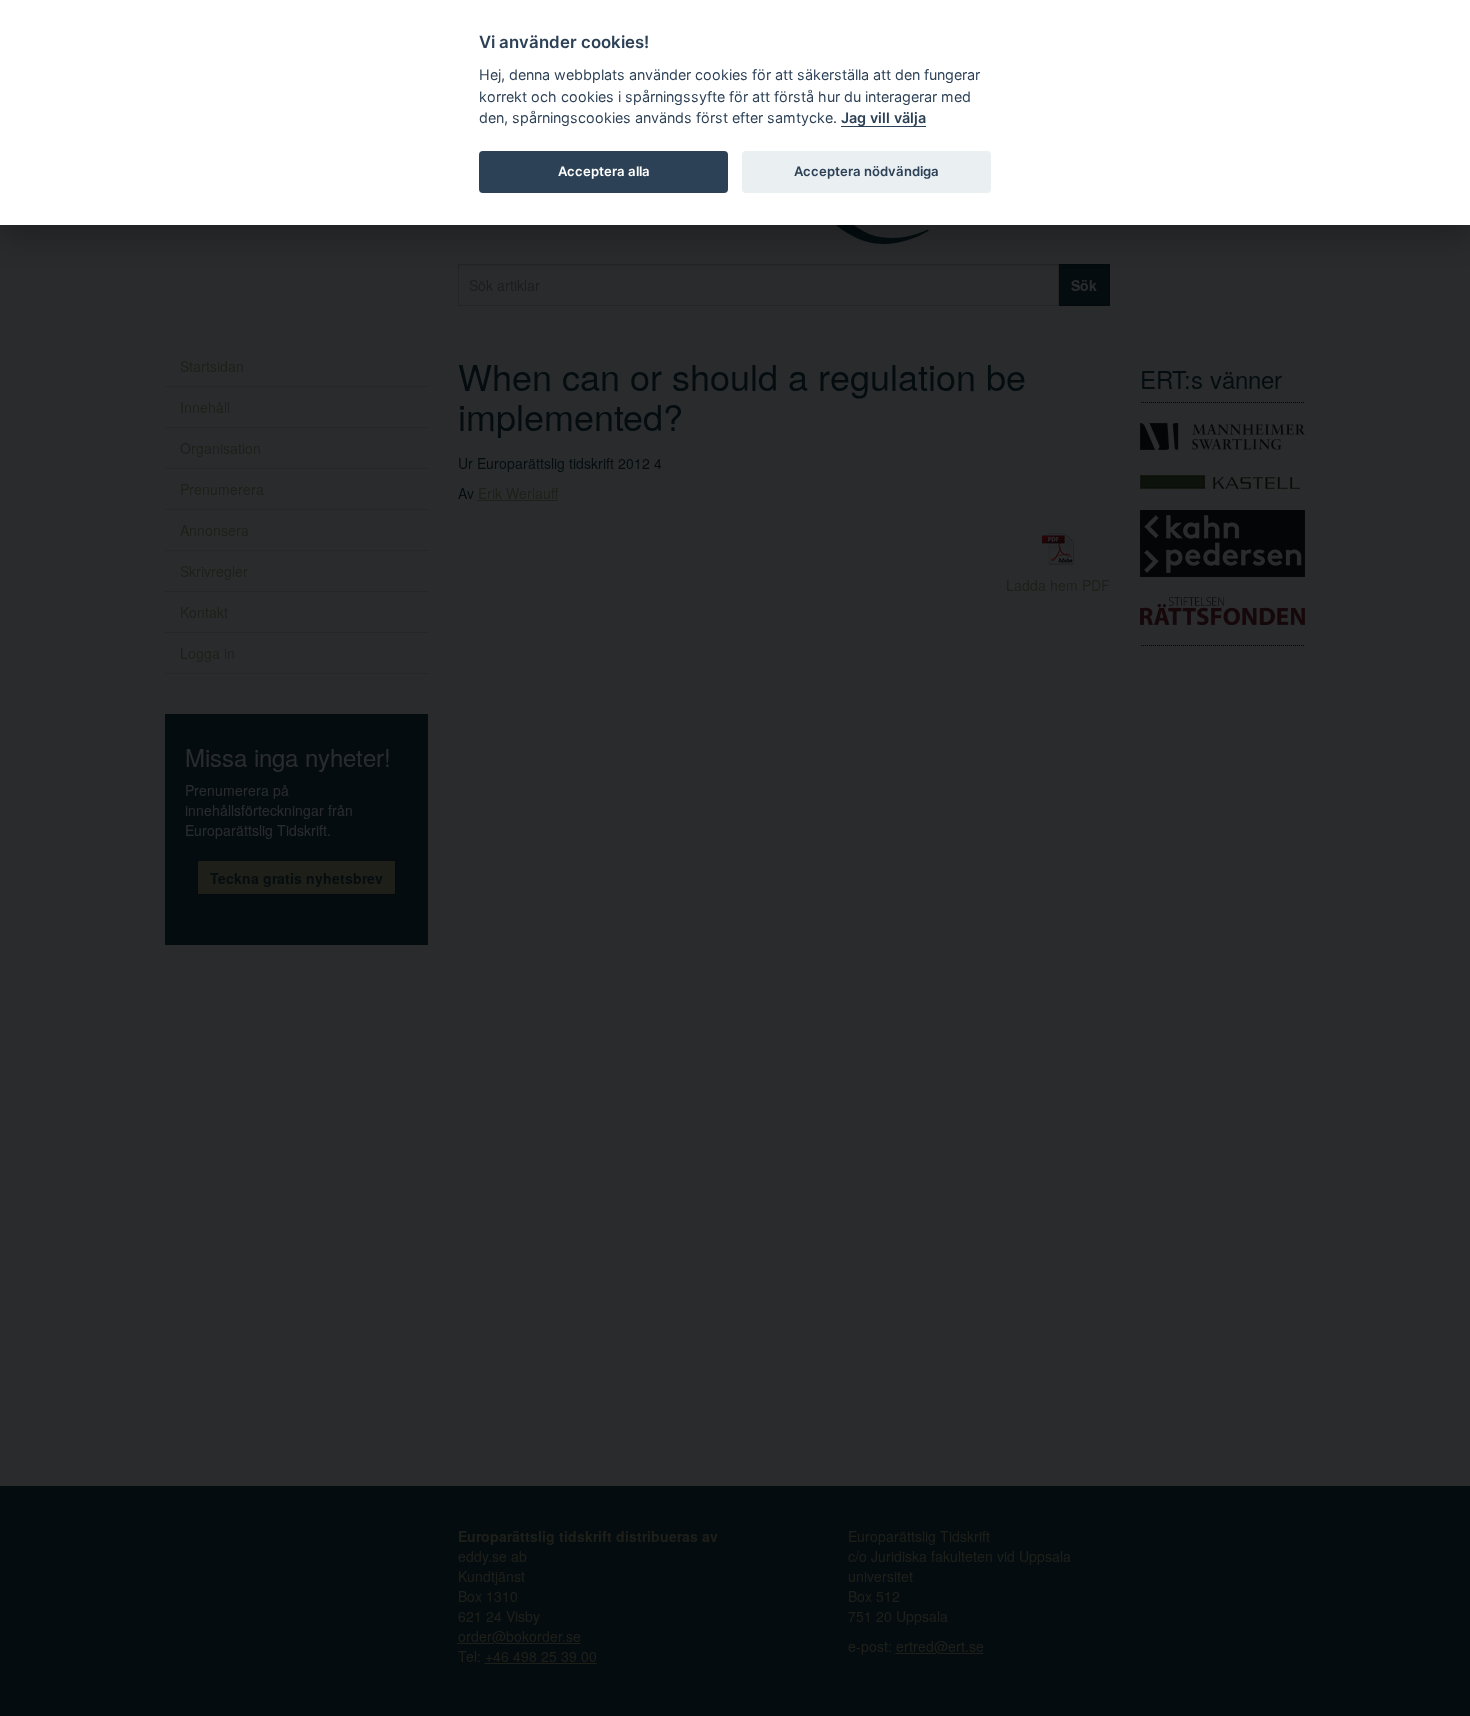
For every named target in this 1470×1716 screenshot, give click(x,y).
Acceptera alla (604, 171)
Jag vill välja (883, 117)
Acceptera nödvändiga (866, 171)
